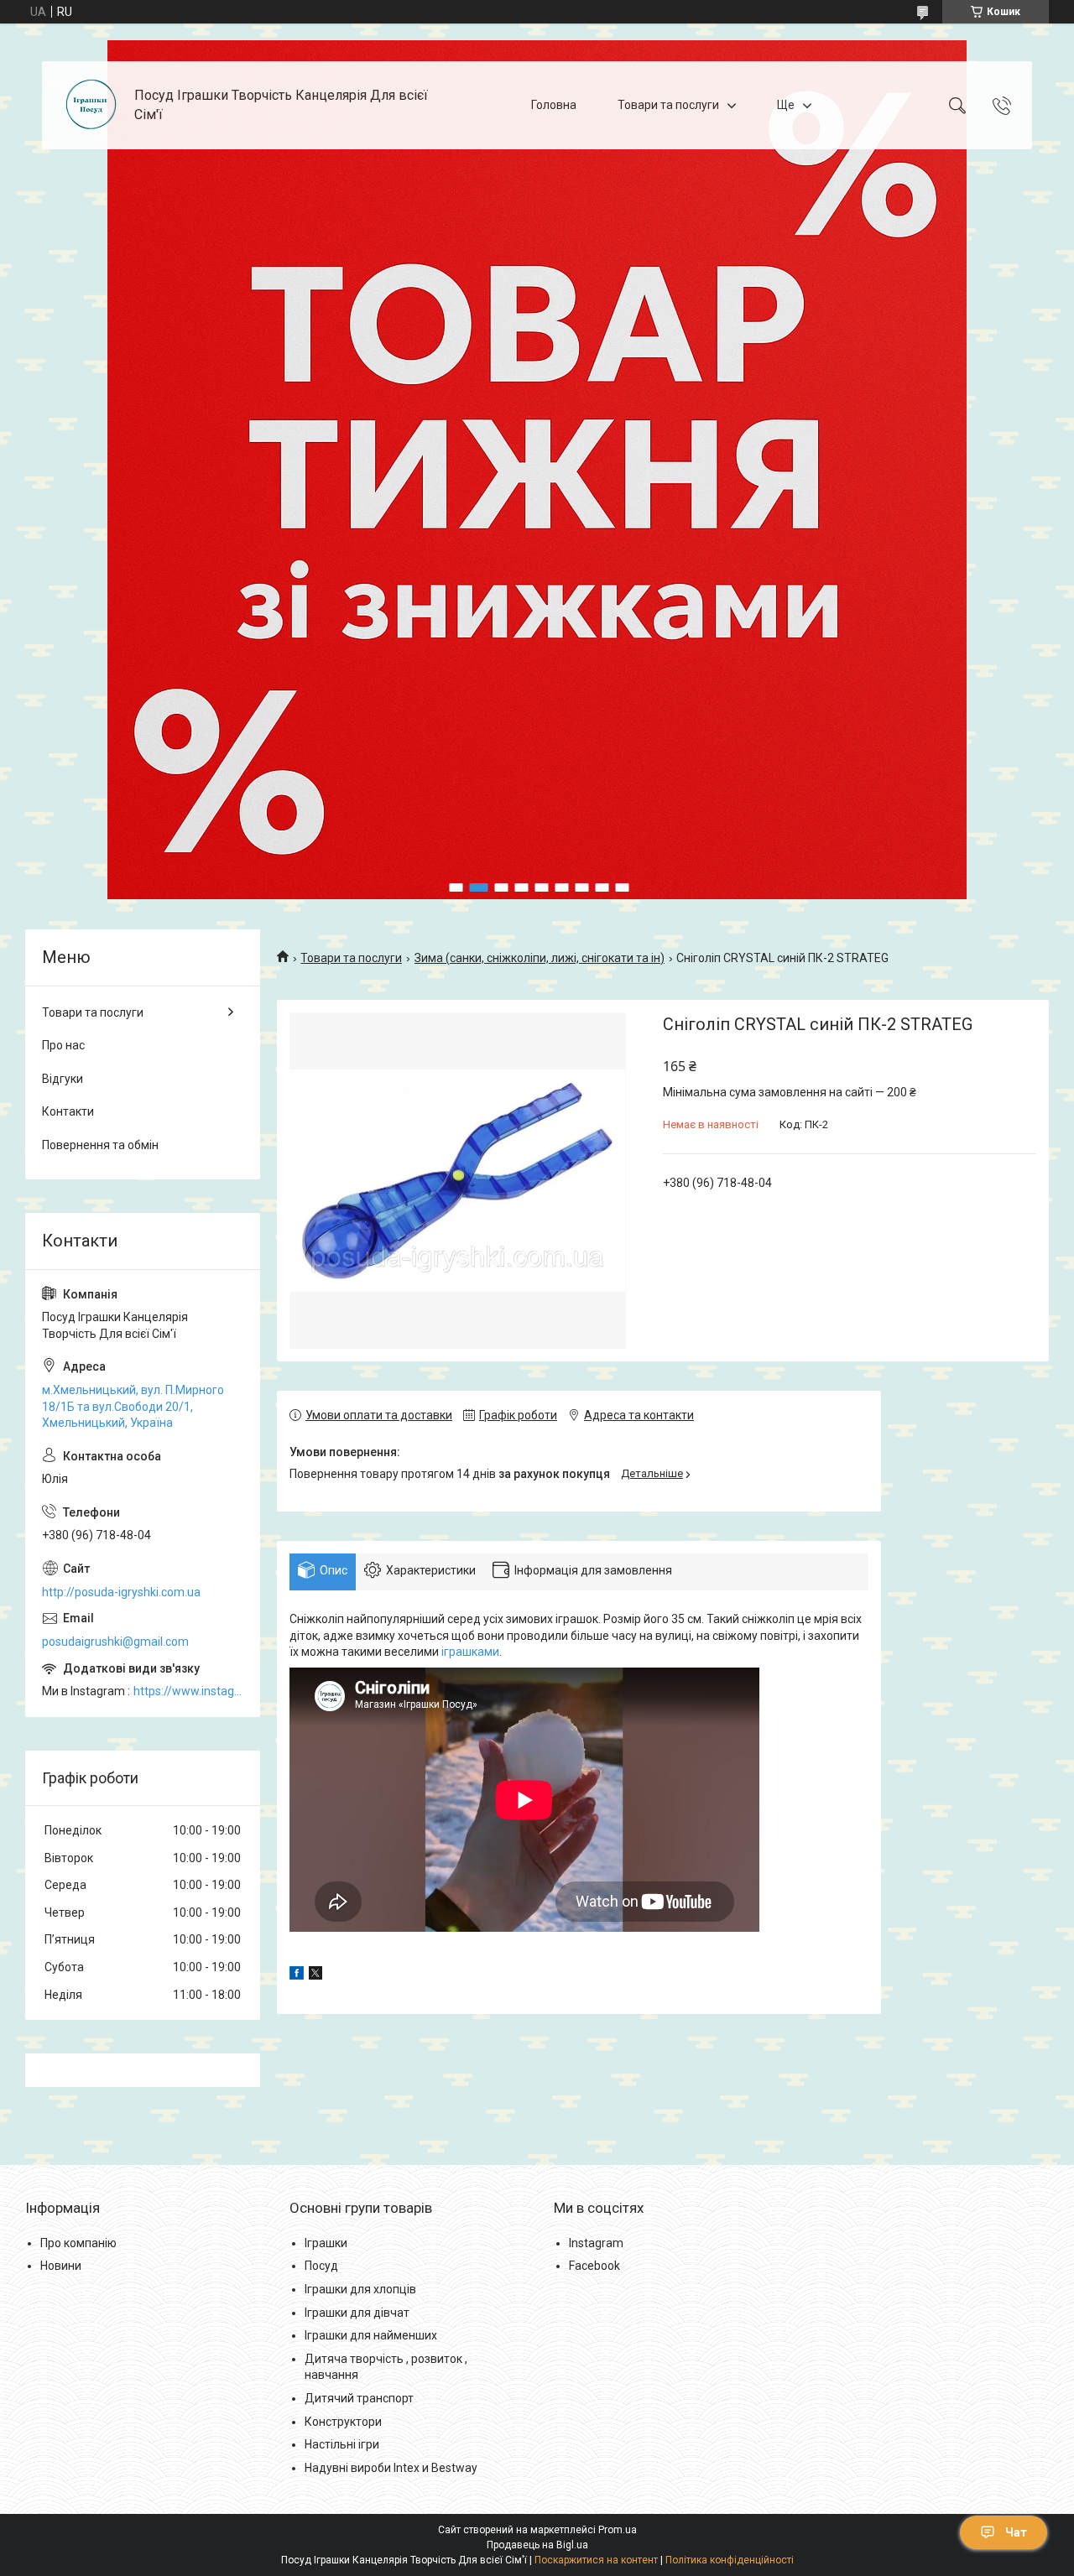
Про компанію (78, 2243)
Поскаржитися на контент (596, 2560)
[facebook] (297, 1975)
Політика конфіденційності (730, 2560)
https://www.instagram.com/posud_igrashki (188, 1691)
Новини (61, 2266)
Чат (1016, 2532)
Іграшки (326, 2243)
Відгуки (63, 1079)
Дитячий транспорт (359, 2398)
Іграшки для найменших (371, 2335)
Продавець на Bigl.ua (537, 2545)
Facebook (594, 2266)
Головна (554, 105)
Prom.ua (618, 2530)
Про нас (63, 1045)
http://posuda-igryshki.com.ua (121, 1592)
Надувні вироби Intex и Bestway (391, 2468)
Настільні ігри (342, 2444)
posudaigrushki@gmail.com (115, 1642)
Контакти (68, 1111)
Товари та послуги (668, 105)
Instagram (596, 2243)
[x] (315, 1975)
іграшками (470, 1652)
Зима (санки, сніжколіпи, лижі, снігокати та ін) (540, 958)
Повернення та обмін (100, 1145)
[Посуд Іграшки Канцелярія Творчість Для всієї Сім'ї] (90, 105)
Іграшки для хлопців (360, 2289)
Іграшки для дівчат (357, 2313)
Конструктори (343, 2422)
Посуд (321, 2266)
